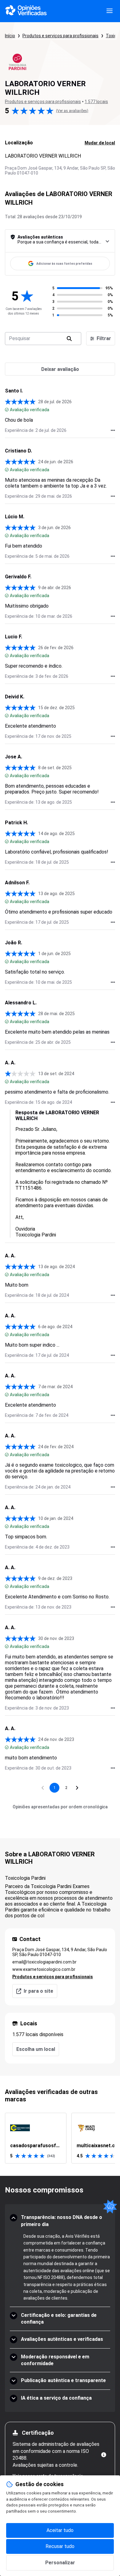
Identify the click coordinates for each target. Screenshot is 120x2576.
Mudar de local (100, 143)
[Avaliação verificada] (7, 410)
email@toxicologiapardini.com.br (44, 1962)
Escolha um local (36, 2049)
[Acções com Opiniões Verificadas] (113, 430)
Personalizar (60, 2563)
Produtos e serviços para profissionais (60, 36)
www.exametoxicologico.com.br (44, 1969)
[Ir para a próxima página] (77, 1788)
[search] (69, 339)
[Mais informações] (104, 2455)
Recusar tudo (60, 2546)
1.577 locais (96, 102)
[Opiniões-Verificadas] (26, 11)
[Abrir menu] (110, 11)
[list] (60, 2138)
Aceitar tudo (60, 2530)
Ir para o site (38, 1991)
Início (10, 36)
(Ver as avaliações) (72, 111)
